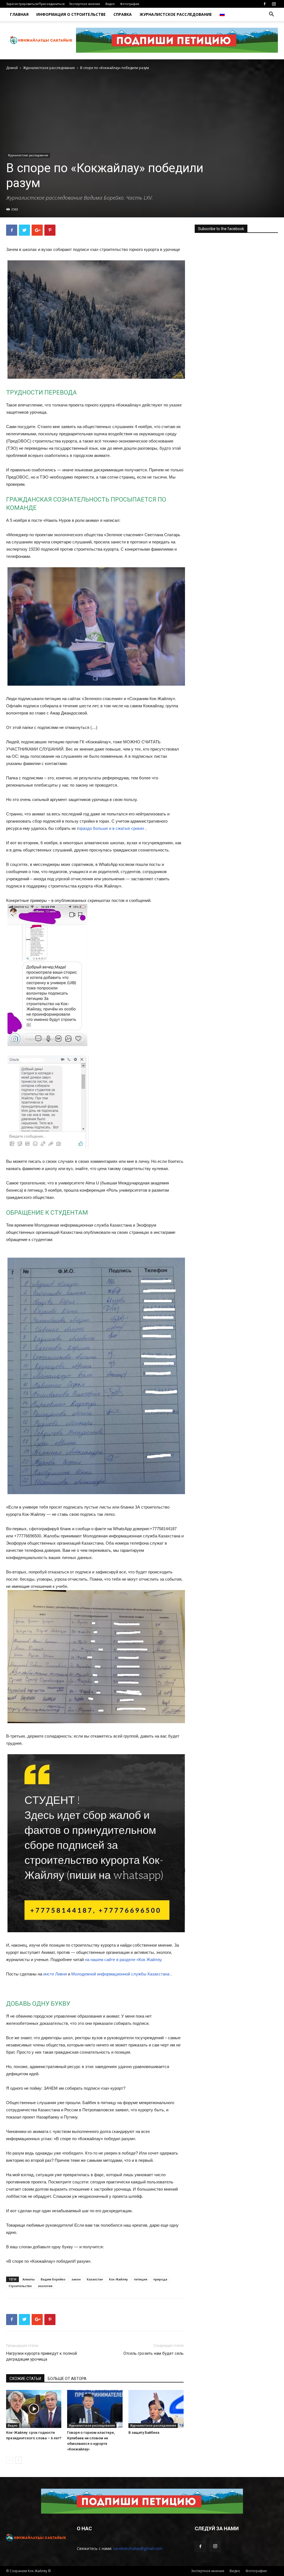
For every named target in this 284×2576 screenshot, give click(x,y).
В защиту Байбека (144, 2433)
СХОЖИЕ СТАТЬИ (25, 2379)
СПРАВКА (123, 14)
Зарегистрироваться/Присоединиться (35, 4)
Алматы (29, 2279)
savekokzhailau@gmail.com (138, 2548)
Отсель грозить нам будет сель (154, 2353)
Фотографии (130, 4)
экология (45, 2286)
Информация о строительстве (71, 14)
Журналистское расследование (176, 14)
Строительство (20, 2286)
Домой (12, 68)
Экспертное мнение (85, 4)
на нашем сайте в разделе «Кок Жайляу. (124, 1960)
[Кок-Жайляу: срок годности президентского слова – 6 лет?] (34, 2409)
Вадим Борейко (53, 2279)
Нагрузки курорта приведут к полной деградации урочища (41, 2356)
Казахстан (95, 2279)
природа (160, 2279)
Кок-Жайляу (118, 2279)
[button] (271, 15)
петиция (141, 2279)
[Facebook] (265, 4)
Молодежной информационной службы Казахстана (120, 1974)
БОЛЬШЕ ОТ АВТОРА (67, 2379)
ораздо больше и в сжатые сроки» (111, 828)
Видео (110, 4)
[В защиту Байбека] (156, 2409)
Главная (19, 14)
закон (76, 2279)
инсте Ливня (55, 1974)
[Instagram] (274, 4)
